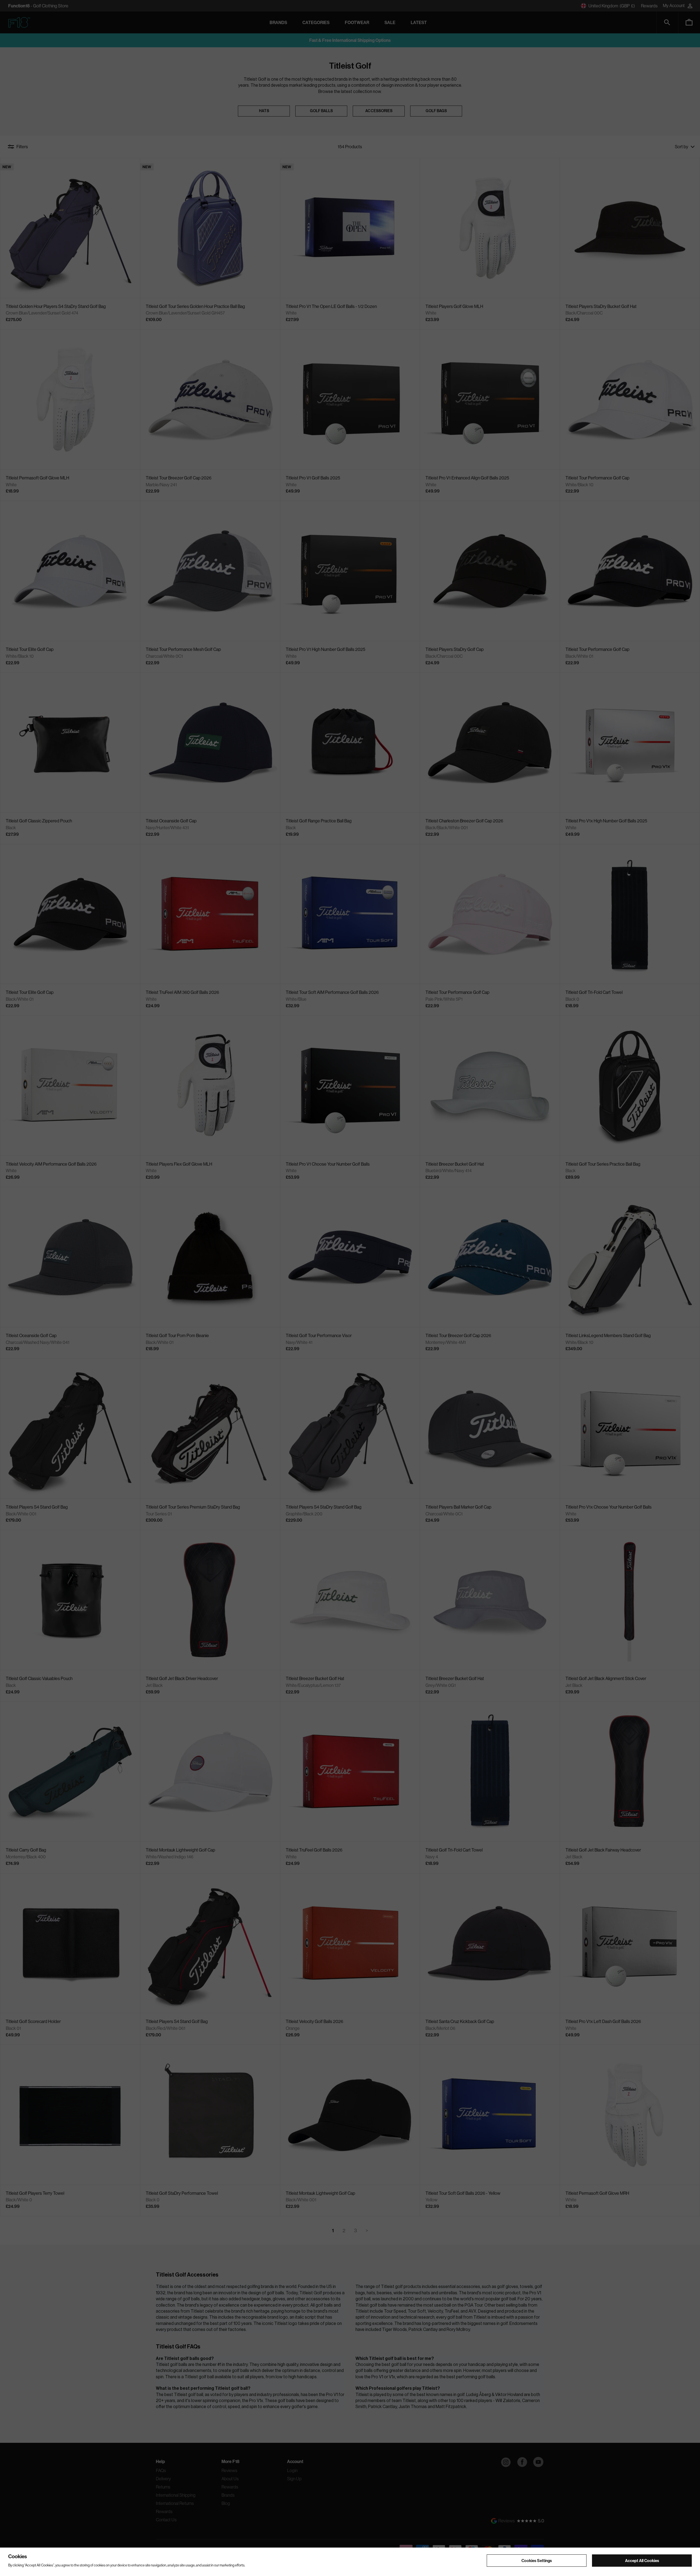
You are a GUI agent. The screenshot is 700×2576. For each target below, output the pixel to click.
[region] (350, 2562)
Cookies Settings (537, 2560)
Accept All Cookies (642, 2560)
